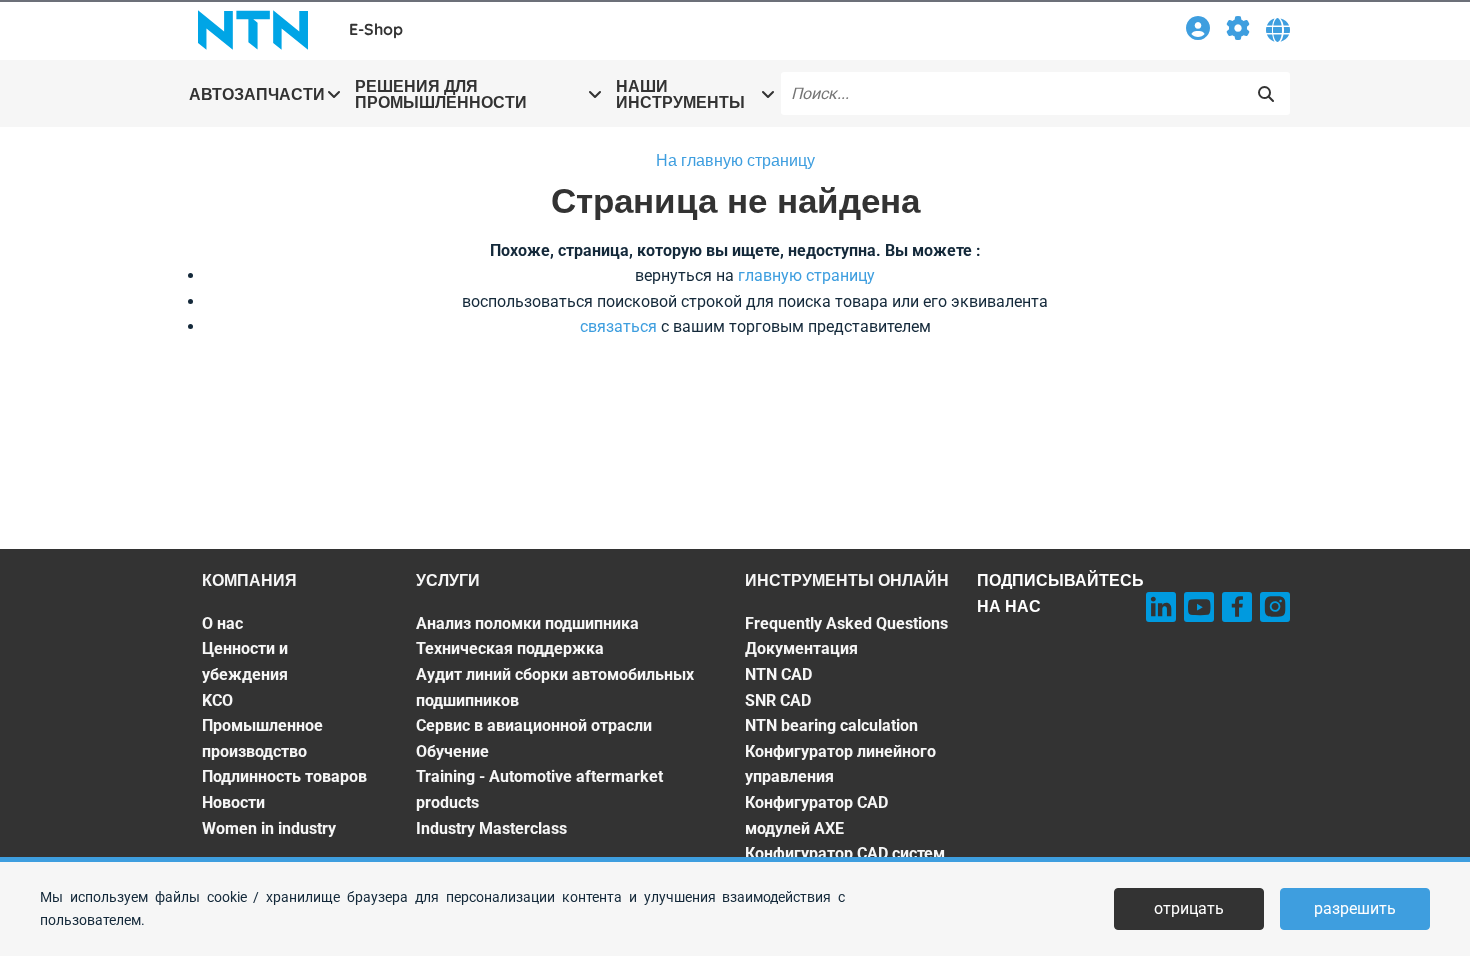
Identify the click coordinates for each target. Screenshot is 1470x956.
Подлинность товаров (284, 776)
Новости (233, 802)
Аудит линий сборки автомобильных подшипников (555, 687)
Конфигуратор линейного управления (840, 764)
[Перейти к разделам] (1238, 31)
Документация (801, 648)
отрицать (1189, 908)
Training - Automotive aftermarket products (539, 789)
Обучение (452, 751)
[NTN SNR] (253, 30)
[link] (1198, 31)
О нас (222, 623)
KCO (217, 700)
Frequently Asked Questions (846, 623)
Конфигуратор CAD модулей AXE (816, 815)
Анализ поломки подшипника (527, 623)
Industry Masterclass (491, 828)
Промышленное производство (262, 738)
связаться (618, 326)
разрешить (1355, 908)
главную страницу (806, 275)
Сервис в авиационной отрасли (534, 725)
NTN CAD (778, 674)
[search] (1266, 94)
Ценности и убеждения (245, 661)
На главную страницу (735, 160)
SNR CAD (778, 700)
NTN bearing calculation (831, 725)
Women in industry (269, 828)
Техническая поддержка (510, 648)
